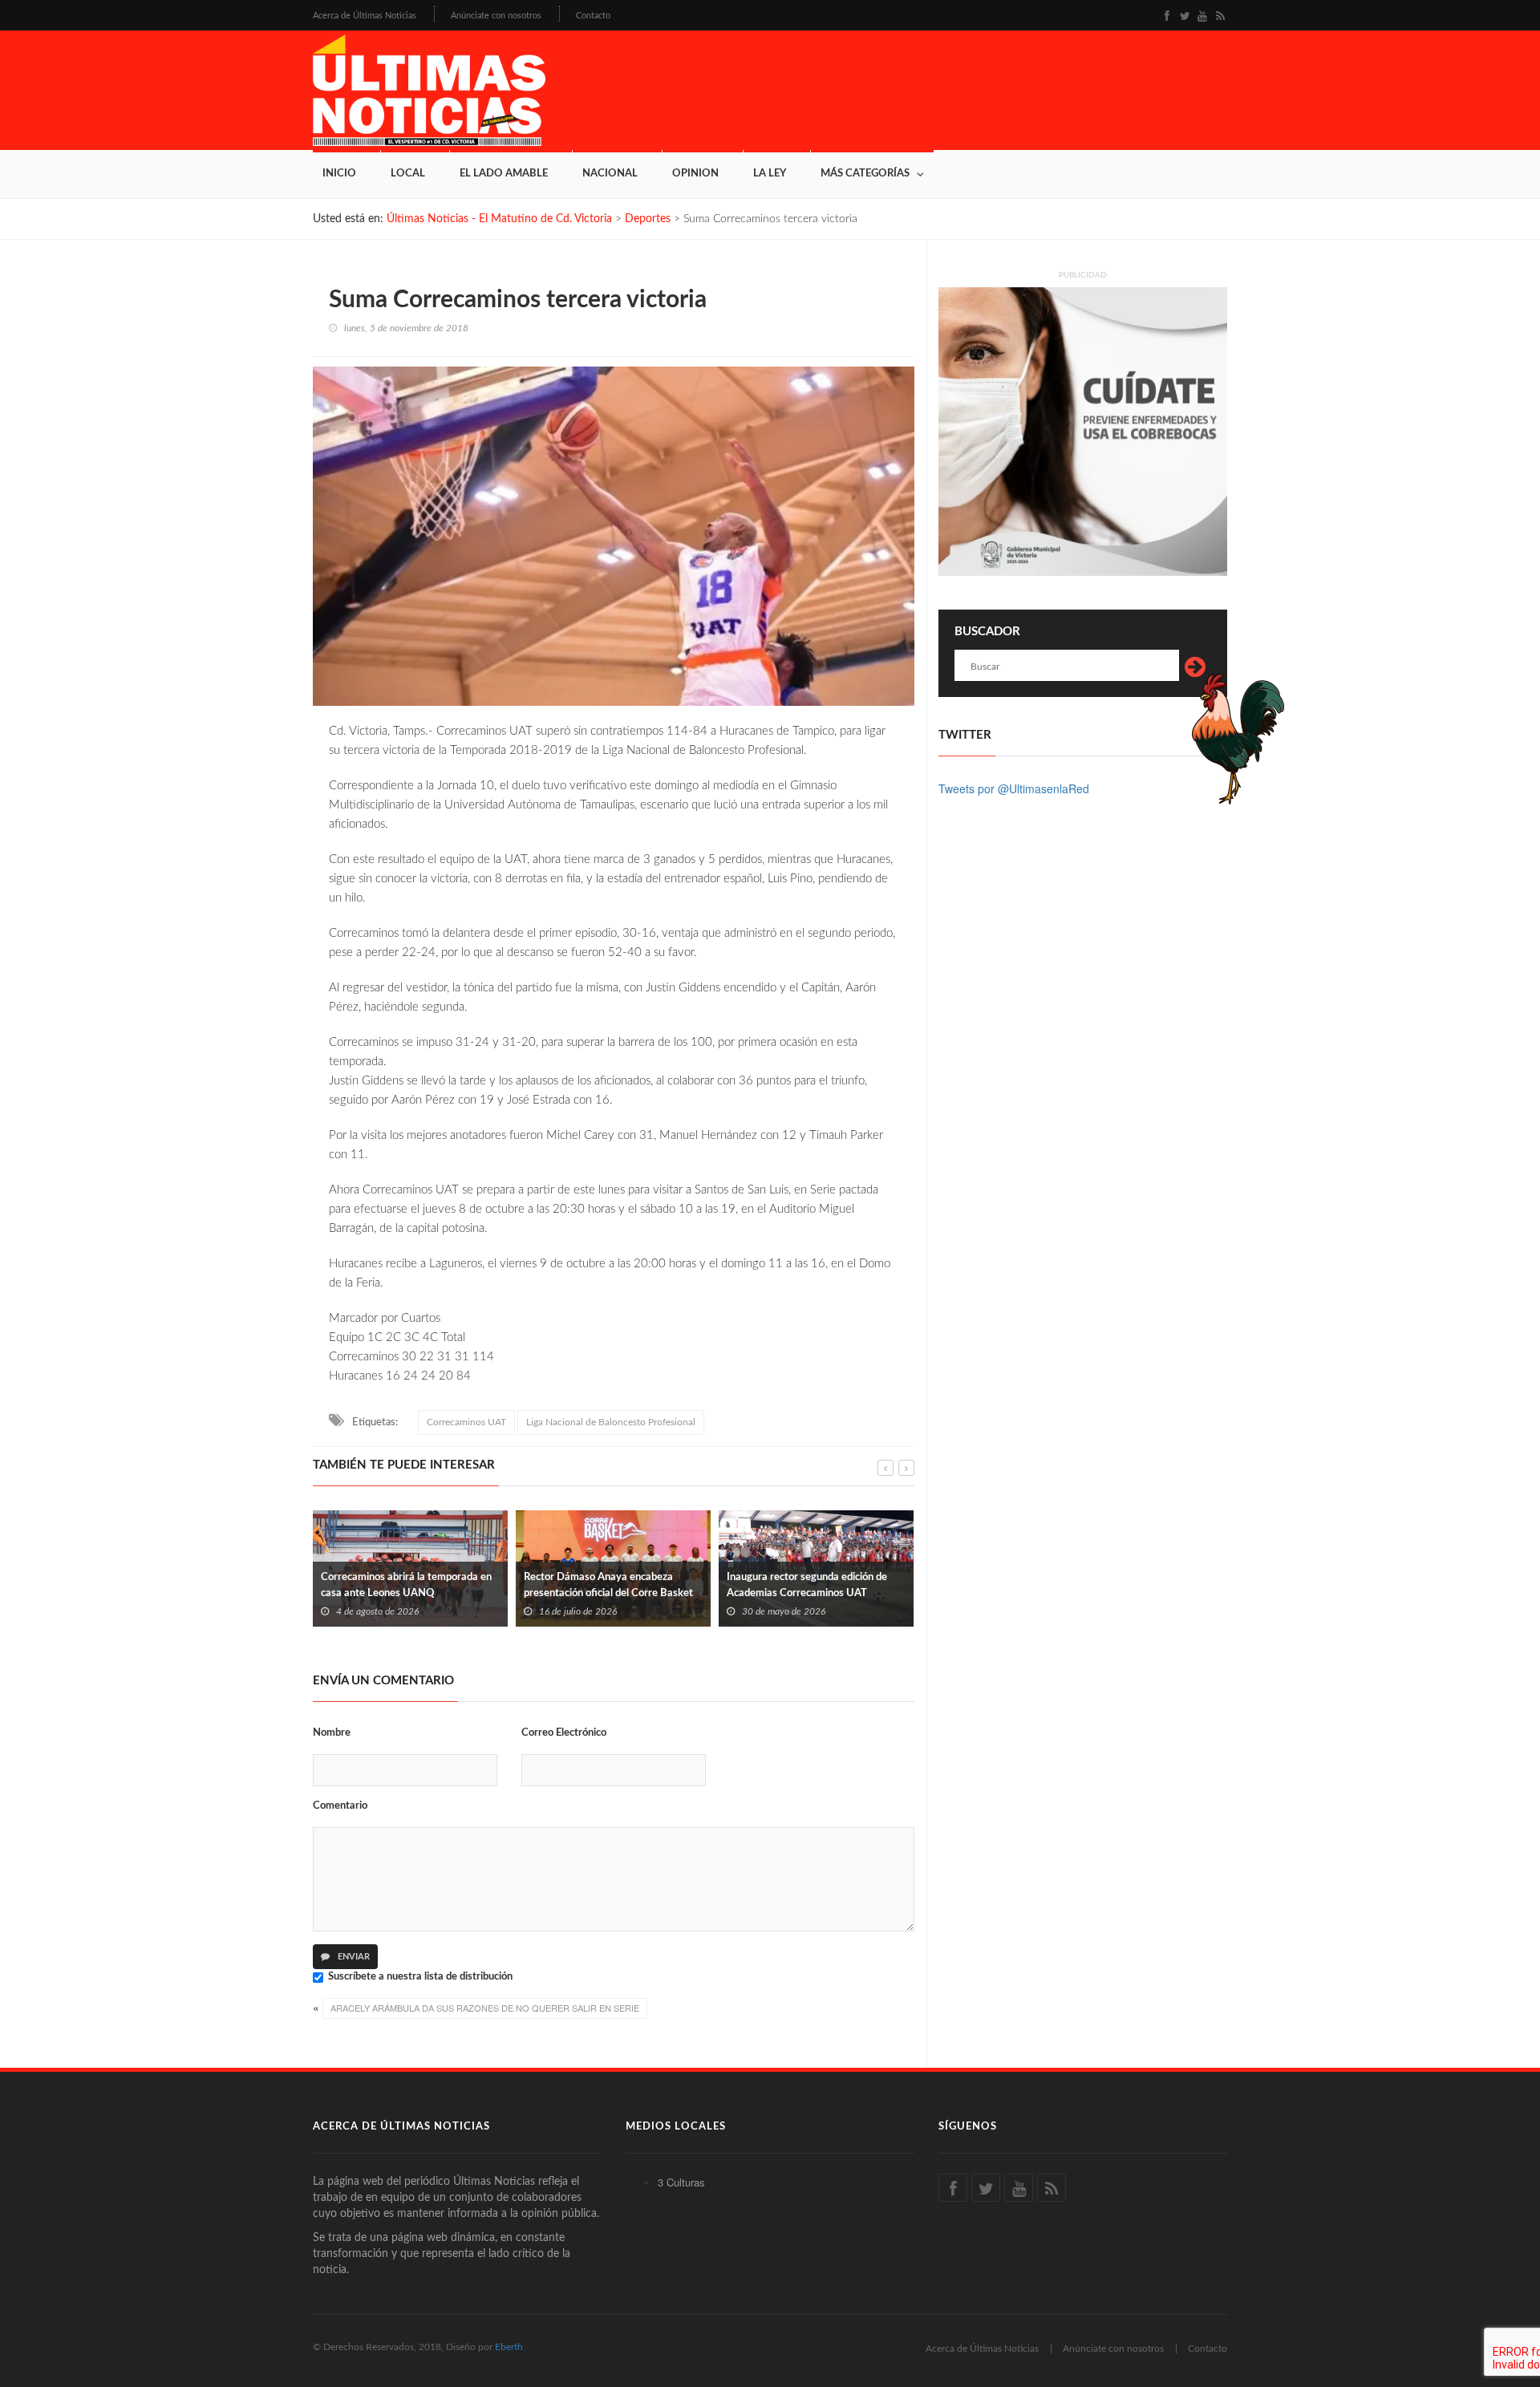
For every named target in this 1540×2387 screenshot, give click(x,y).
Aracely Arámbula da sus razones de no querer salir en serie (485, 2008)
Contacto (593, 16)
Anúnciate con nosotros (496, 16)
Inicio (339, 174)
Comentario (340, 1806)
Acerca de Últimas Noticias (365, 16)
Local (408, 174)
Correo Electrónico (564, 1733)
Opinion (695, 174)
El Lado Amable (504, 174)
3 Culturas (681, 2182)
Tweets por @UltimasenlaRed (1014, 788)
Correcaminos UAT (466, 1422)
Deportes (648, 219)
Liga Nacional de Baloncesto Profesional (611, 1422)
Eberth (509, 2347)
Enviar (353, 1957)
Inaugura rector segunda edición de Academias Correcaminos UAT (604, 1585)
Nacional (610, 174)
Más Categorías (865, 174)
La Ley (770, 174)
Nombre (332, 1733)
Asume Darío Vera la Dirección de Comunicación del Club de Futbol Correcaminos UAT (804, 1593)
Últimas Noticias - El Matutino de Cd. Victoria (499, 219)
